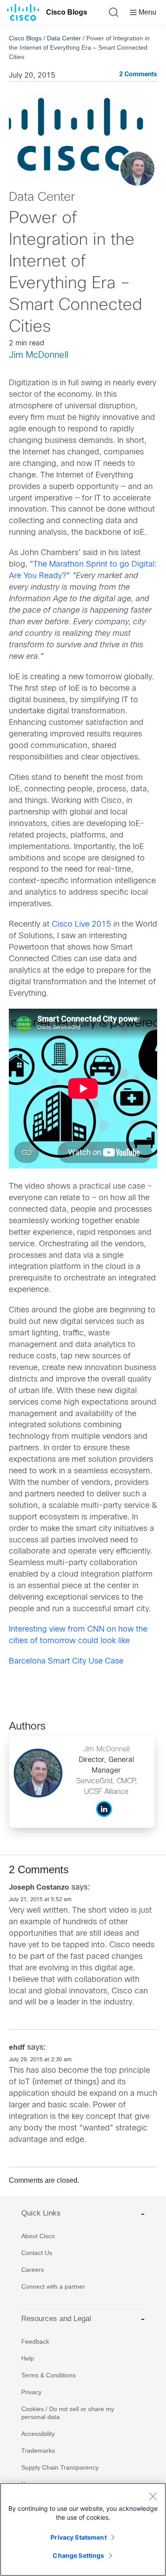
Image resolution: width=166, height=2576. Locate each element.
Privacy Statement (78, 2537)
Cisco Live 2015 (81, 925)
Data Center (64, 38)
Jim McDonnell (39, 355)
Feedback (35, 2341)
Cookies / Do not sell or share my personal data (68, 2413)
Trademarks (38, 2451)
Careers (33, 2270)
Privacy (31, 2392)
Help (28, 2358)
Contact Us (37, 2253)
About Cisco (38, 2236)
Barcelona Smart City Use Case (66, 1662)
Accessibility (38, 2434)
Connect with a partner (53, 2286)
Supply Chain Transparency (60, 2467)
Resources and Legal (56, 2319)
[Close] (153, 2496)
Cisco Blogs (67, 12)
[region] (83, 2529)
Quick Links (41, 2213)
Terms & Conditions (48, 2375)
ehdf (17, 2048)
